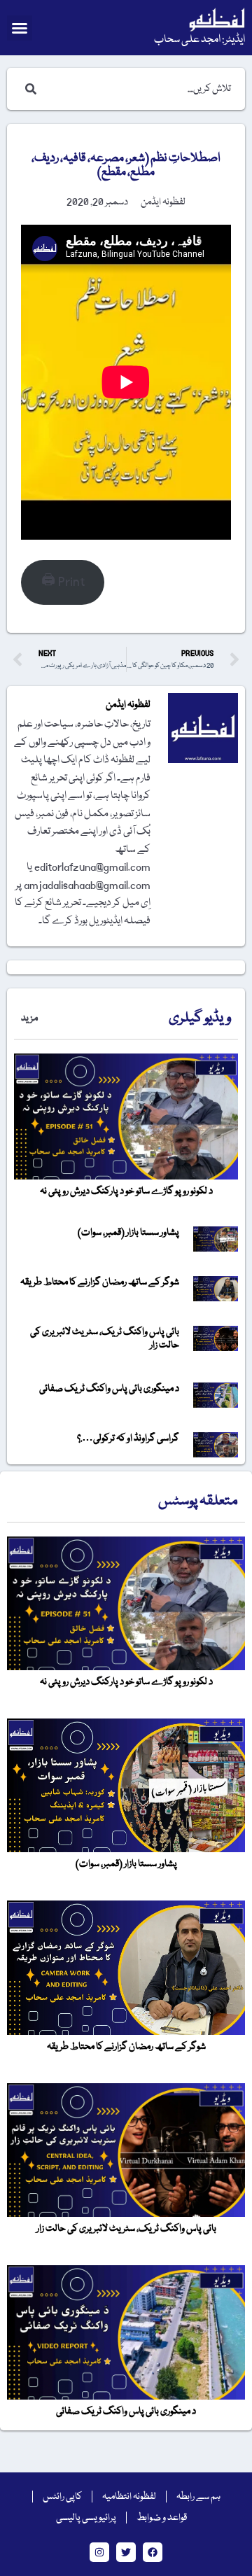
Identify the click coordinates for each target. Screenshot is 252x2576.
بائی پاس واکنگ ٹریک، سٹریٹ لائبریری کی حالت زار (105, 1339)
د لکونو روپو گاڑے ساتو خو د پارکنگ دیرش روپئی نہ (126, 1191)
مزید (29, 1018)
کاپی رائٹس (62, 2497)
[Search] (28, 89)
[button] (20, 28)
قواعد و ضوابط (162, 2518)
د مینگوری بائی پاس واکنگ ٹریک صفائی (109, 1389)
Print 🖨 (63, 582)
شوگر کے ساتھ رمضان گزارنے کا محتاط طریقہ (100, 1282)
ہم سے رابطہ (198, 2497)
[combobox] (140, 89)
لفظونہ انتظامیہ (129, 2497)
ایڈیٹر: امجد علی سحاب (199, 40)
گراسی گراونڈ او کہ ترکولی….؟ (128, 1438)
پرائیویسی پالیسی (86, 2518)
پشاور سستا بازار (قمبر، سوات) (128, 1233)
